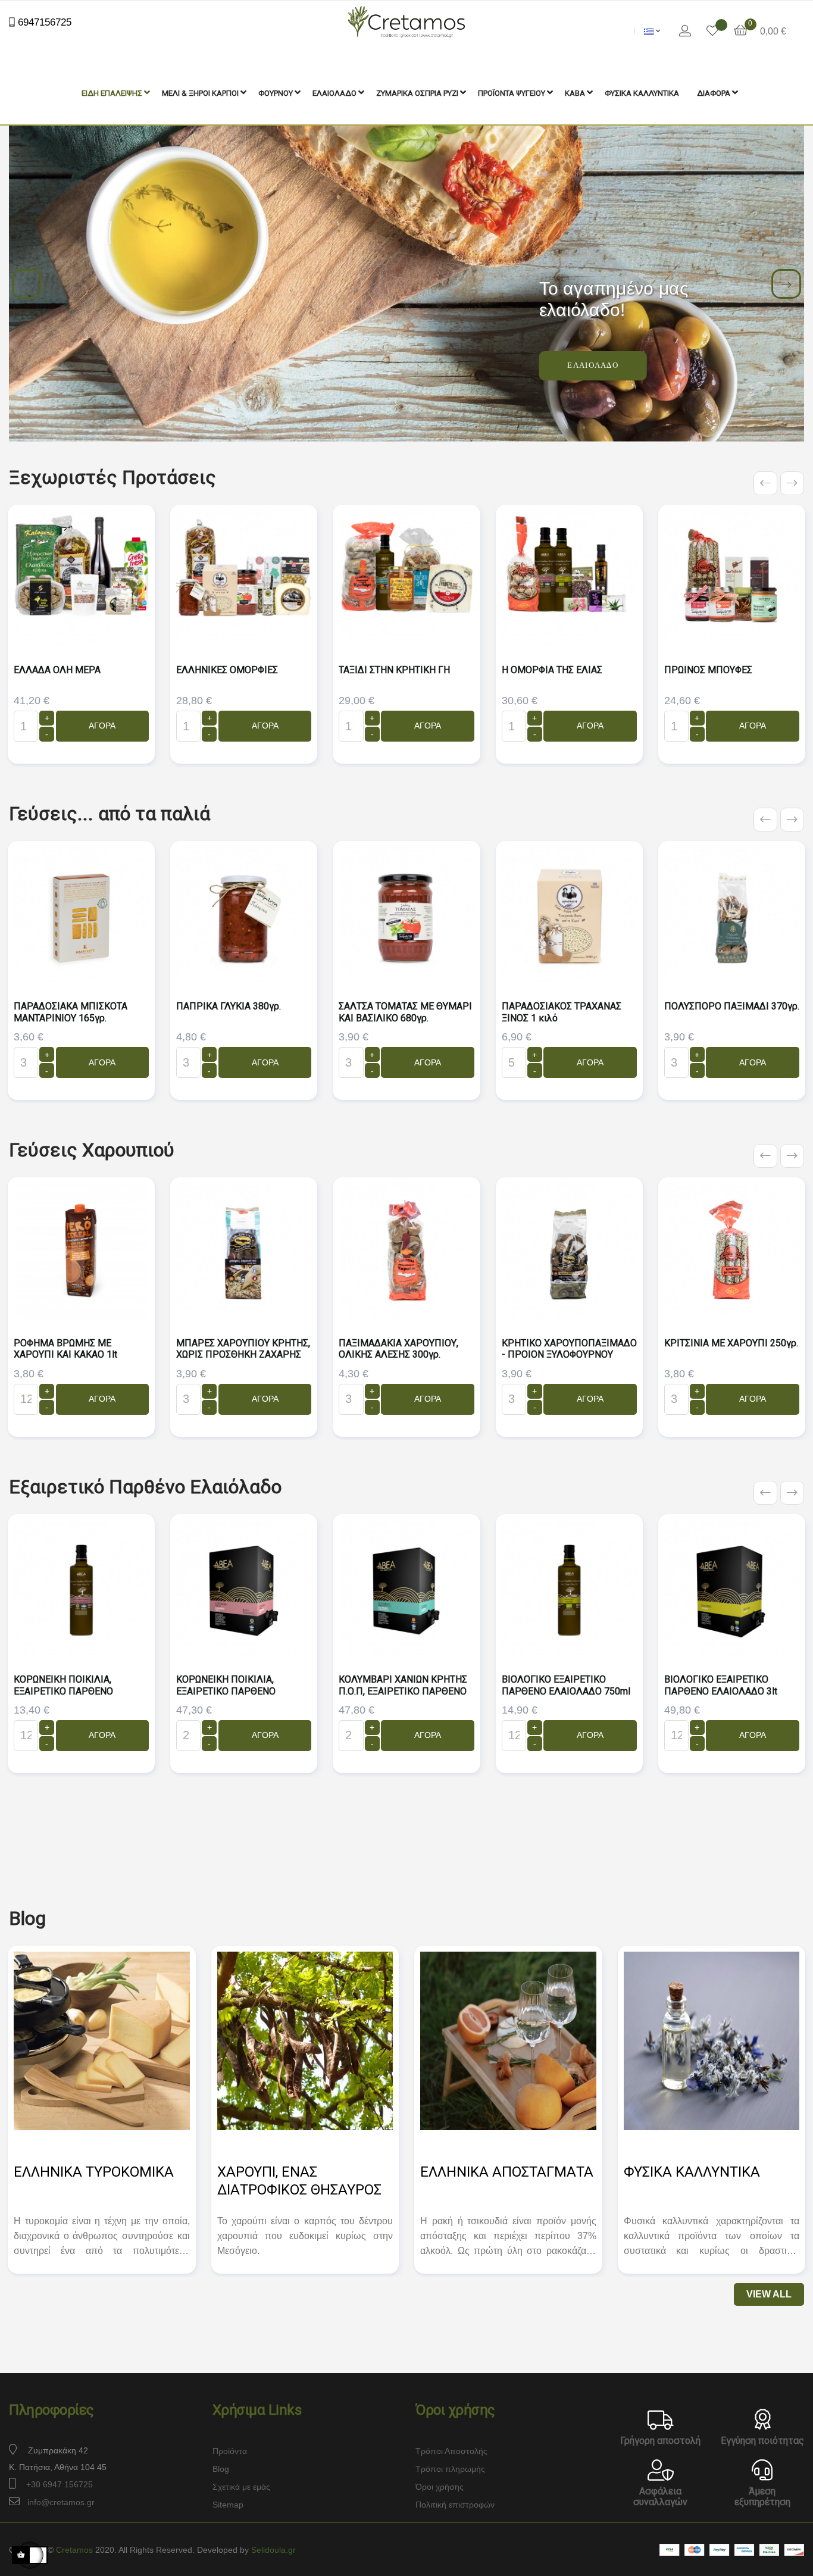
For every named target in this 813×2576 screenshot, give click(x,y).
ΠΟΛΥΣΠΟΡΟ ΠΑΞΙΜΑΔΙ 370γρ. (732, 1006)
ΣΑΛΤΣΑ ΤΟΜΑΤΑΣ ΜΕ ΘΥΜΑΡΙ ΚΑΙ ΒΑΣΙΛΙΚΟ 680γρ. (405, 1012)
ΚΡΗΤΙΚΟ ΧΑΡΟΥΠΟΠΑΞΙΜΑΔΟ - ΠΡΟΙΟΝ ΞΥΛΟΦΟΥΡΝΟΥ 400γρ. (569, 1355)
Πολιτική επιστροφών (455, 2505)
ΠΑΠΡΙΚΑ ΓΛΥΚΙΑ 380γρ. (229, 1006)
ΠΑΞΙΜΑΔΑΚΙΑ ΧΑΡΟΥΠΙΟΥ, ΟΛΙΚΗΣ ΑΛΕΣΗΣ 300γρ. (398, 1349)
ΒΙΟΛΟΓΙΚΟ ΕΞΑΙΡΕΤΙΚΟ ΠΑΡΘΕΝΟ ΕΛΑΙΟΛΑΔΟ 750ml (566, 1685)
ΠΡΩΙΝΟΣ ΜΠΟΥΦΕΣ (708, 670)
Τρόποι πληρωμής (450, 2469)
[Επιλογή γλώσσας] (652, 31)
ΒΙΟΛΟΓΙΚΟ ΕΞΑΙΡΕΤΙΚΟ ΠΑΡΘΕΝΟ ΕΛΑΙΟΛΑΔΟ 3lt (721, 1685)
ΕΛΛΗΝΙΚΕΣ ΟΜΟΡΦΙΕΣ (227, 670)
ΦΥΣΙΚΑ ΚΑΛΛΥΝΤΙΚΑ (692, 2172)
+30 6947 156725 (60, 2484)
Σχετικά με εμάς (241, 2487)
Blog (221, 2469)
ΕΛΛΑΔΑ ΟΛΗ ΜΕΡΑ (57, 670)
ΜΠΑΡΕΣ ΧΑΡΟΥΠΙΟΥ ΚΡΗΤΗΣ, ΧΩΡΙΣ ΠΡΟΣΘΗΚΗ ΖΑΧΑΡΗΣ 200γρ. (243, 1355)
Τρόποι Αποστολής (451, 2451)
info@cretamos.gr (61, 2502)
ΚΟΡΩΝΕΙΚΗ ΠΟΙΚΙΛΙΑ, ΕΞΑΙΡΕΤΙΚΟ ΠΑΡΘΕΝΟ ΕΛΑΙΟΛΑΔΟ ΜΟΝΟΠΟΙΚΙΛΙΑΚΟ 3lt (226, 1697)
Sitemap (228, 2505)
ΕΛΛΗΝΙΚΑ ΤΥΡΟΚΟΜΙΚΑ (94, 2172)
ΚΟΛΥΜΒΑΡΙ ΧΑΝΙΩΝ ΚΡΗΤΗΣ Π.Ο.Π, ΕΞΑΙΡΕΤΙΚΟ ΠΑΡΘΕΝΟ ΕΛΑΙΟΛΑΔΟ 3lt (403, 1691)
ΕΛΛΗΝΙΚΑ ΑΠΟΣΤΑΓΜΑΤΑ (507, 2172)
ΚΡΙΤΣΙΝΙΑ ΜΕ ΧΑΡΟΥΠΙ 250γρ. (731, 1343)
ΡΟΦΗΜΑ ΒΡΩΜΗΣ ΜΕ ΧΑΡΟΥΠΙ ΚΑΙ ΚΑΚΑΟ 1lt (65, 1349)
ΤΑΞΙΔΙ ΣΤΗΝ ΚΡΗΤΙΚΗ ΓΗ (394, 670)
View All (769, 2294)
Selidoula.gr (273, 2550)
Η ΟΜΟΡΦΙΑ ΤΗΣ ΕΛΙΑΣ (552, 670)
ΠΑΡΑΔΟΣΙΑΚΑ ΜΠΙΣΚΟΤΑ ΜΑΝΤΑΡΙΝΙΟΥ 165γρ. (71, 1012)
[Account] (685, 31)
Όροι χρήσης (440, 2487)
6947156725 (43, 22)
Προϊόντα (230, 2451)
